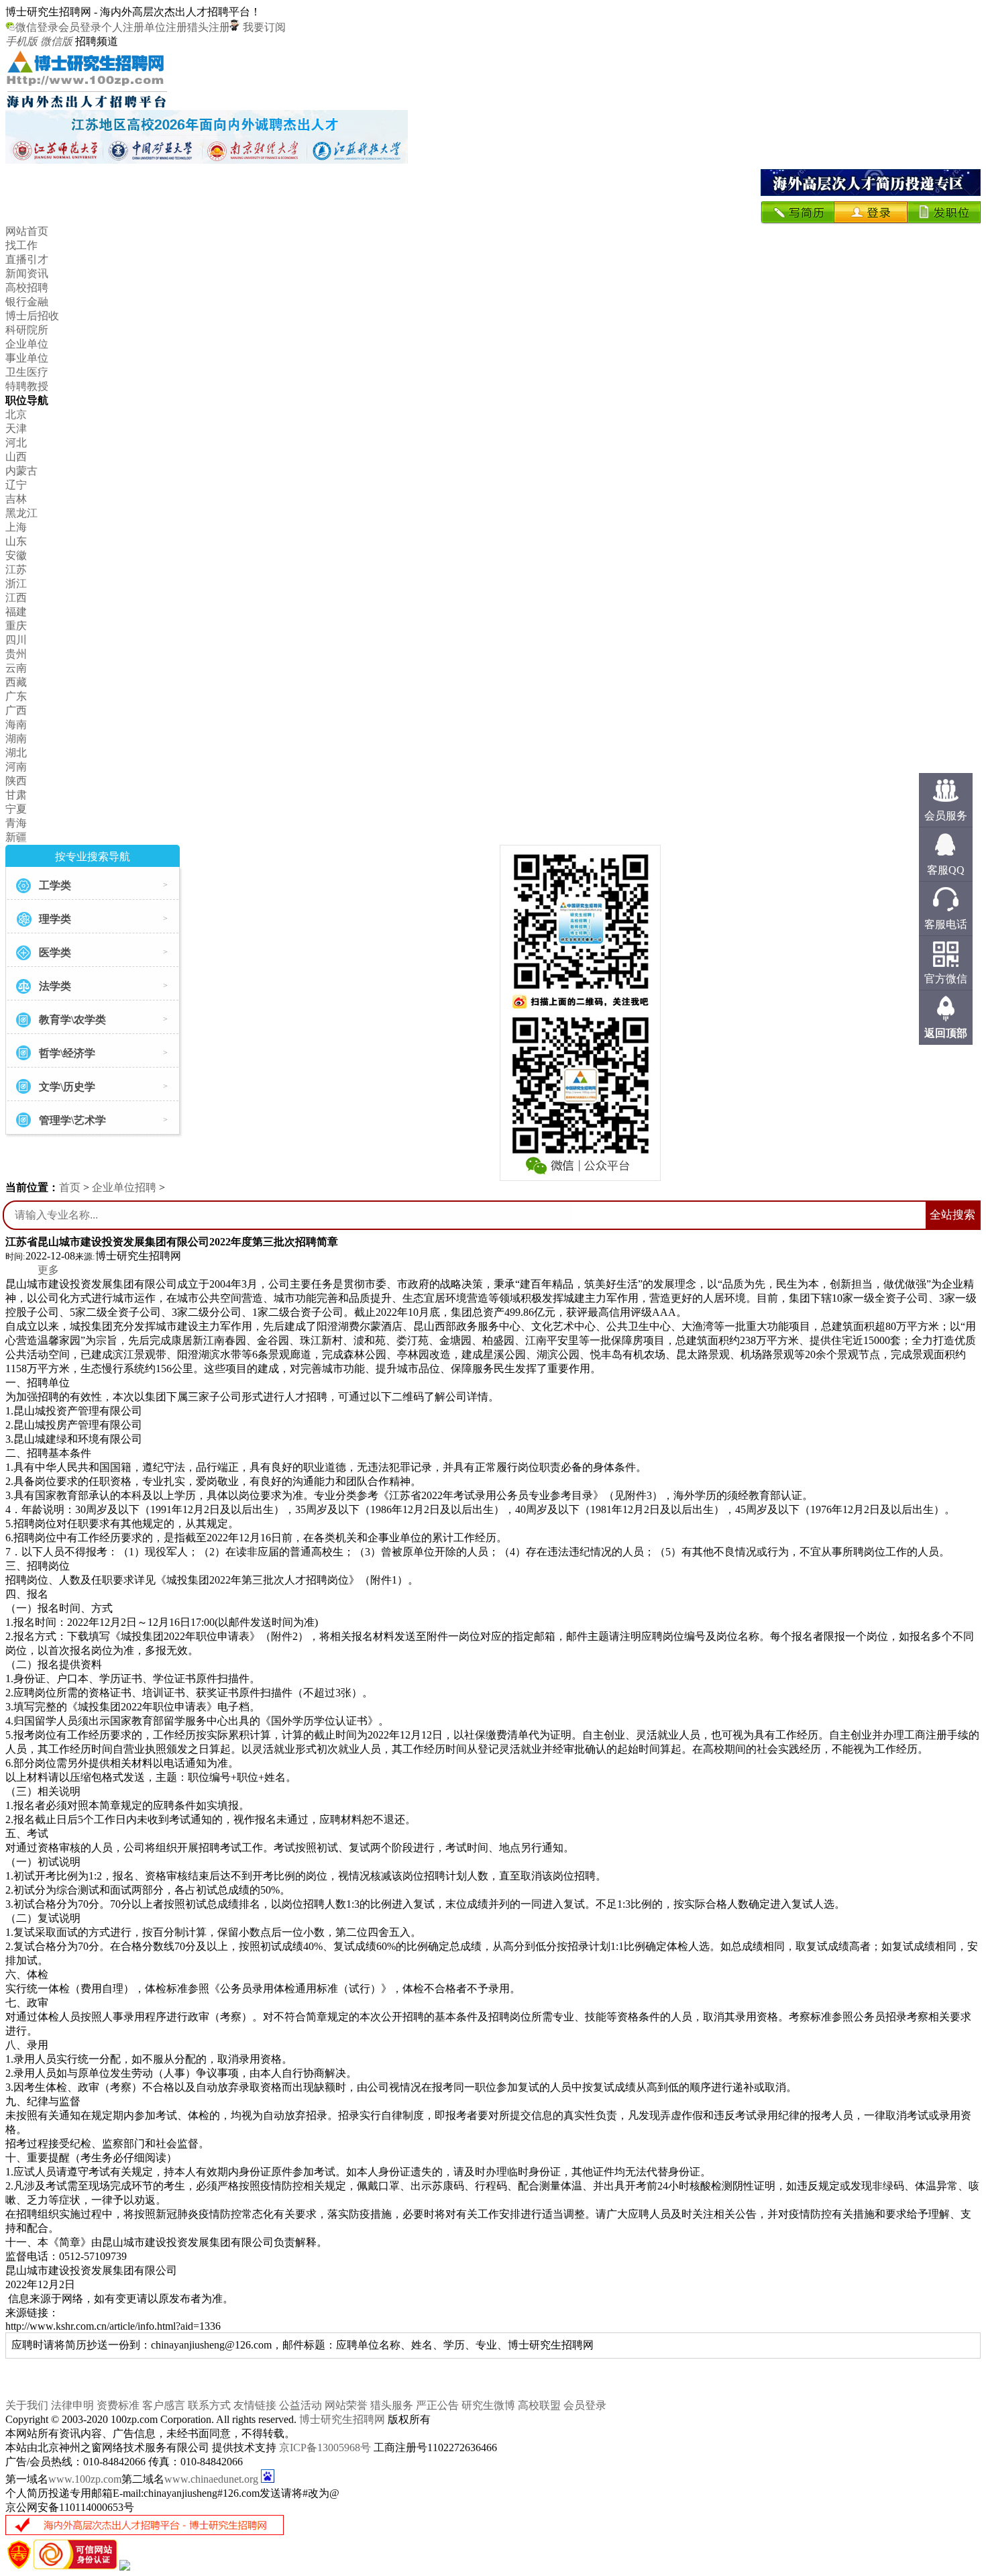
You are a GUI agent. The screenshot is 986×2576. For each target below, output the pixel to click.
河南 (16, 767)
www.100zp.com (85, 2479)
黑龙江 (21, 513)
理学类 (55, 919)
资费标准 (118, 2405)
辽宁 (16, 485)
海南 (16, 724)
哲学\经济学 (67, 1053)
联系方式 (209, 2405)
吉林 (16, 499)
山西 (16, 457)
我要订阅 (263, 27)
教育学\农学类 (72, 1020)
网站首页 (27, 231)
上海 (16, 527)
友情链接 (255, 2405)
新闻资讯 (27, 273)
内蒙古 (21, 471)
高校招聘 (27, 288)
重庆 (16, 626)
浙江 (16, 583)
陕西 (16, 781)
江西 (16, 598)
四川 (16, 640)
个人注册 (123, 27)
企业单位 (27, 344)
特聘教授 (27, 386)
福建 (16, 612)
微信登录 (37, 27)
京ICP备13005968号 (325, 2448)
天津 (16, 428)
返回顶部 (946, 1033)
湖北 (16, 753)
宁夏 (16, 809)
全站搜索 (952, 1215)
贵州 (16, 654)
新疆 (16, 837)
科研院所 (27, 330)
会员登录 (80, 27)
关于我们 (27, 2405)
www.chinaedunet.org (211, 2479)
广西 (16, 710)
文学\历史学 (67, 1087)
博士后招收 (32, 316)
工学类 (55, 885)
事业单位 (27, 358)
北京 (16, 414)
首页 (70, 1187)
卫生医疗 (27, 372)
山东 (16, 541)
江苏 (16, 569)
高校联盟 (539, 2405)
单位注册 (166, 27)
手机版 (21, 41)
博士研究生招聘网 (342, 2419)
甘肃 (16, 795)
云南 (16, 668)
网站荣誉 (346, 2405)
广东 (16, 696)
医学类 (55, 952)
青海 (16, 823)
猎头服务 (392, 2405)
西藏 (16, 682)
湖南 (16, 738)
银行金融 (27, 302)
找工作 (21, 245)
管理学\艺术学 (72, 1120)
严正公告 (437, 2405)
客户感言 (164, 2405)
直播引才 (27, 259)
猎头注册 (209, 27)
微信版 (56, 41)
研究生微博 (488, 2405)
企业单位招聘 (124, 1187)
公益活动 (300, 2405)
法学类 (55, 986)
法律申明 (72, 2405)
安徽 (16, 555)
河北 (16, 443)
